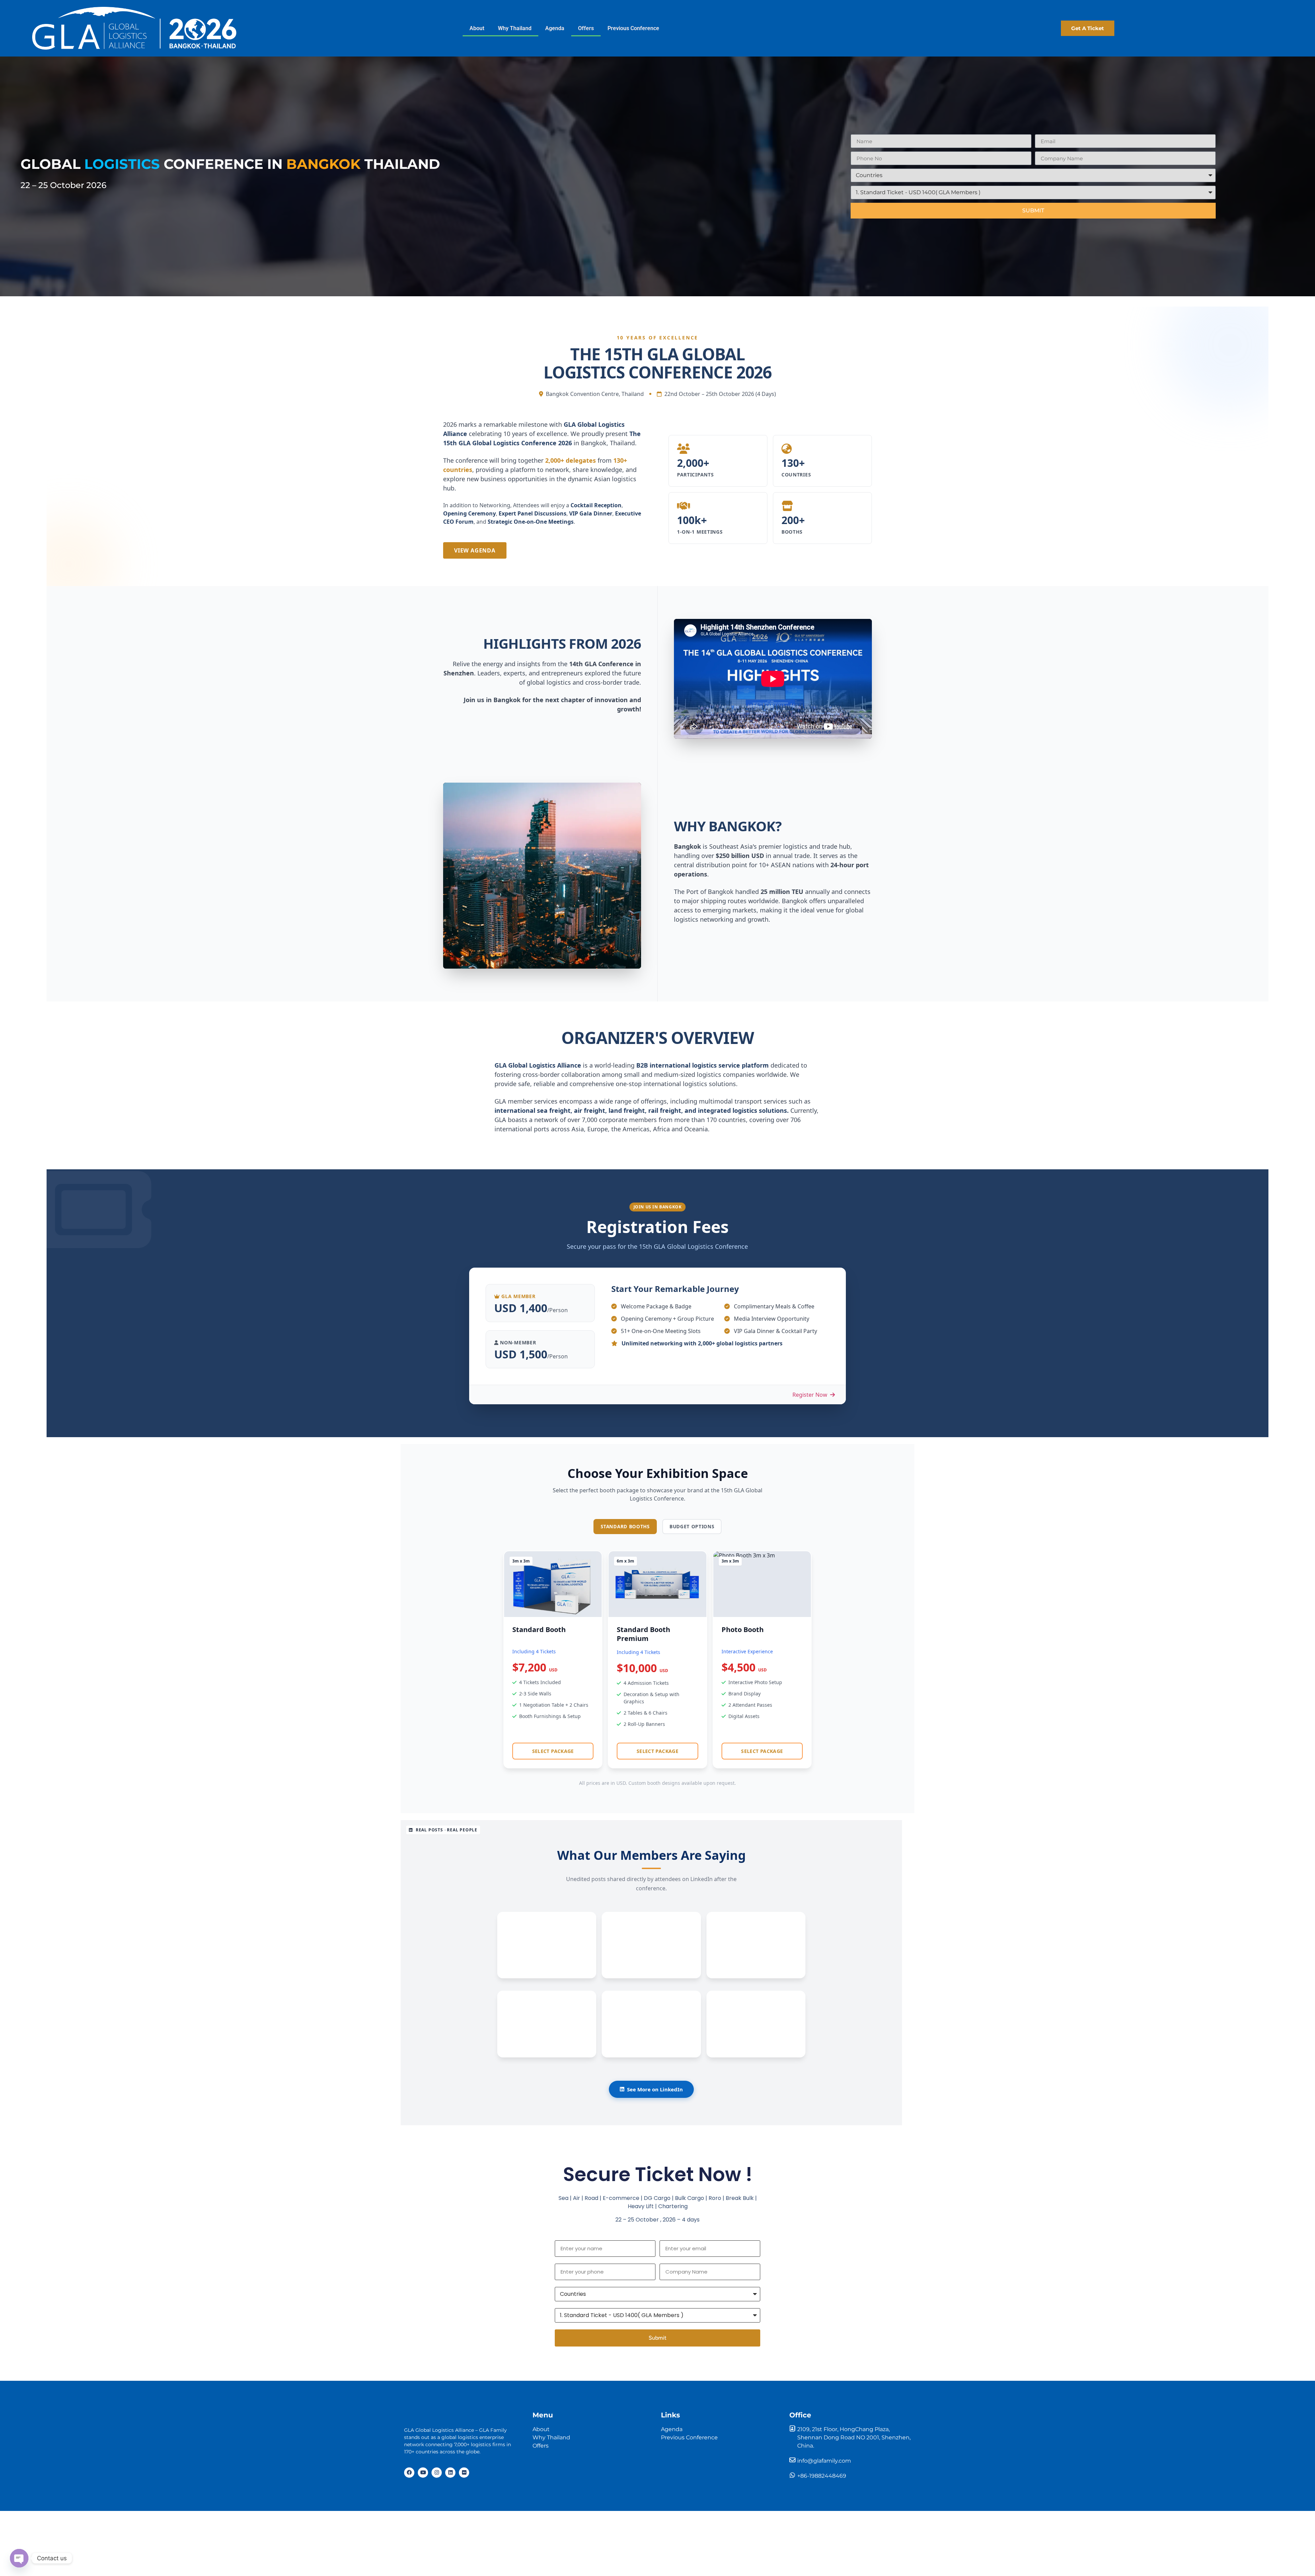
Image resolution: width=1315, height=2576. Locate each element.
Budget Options (692, 1526)
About (477, 28)
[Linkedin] (450, 2473)
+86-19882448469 (822, 2476)
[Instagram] (437, 2473)
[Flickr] (464, 2473)
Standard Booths (625, 1526)
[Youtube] (423, 2473)
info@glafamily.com (824, 2461)
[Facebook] (409, 2473)
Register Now (811, 1395)
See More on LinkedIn (655, 2089)
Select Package (553, 1751)
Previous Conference (633, 28)
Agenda (555, 28)
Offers (586, 28)
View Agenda (475, 550)
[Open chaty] (19, 2558)
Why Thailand (515, 28)
